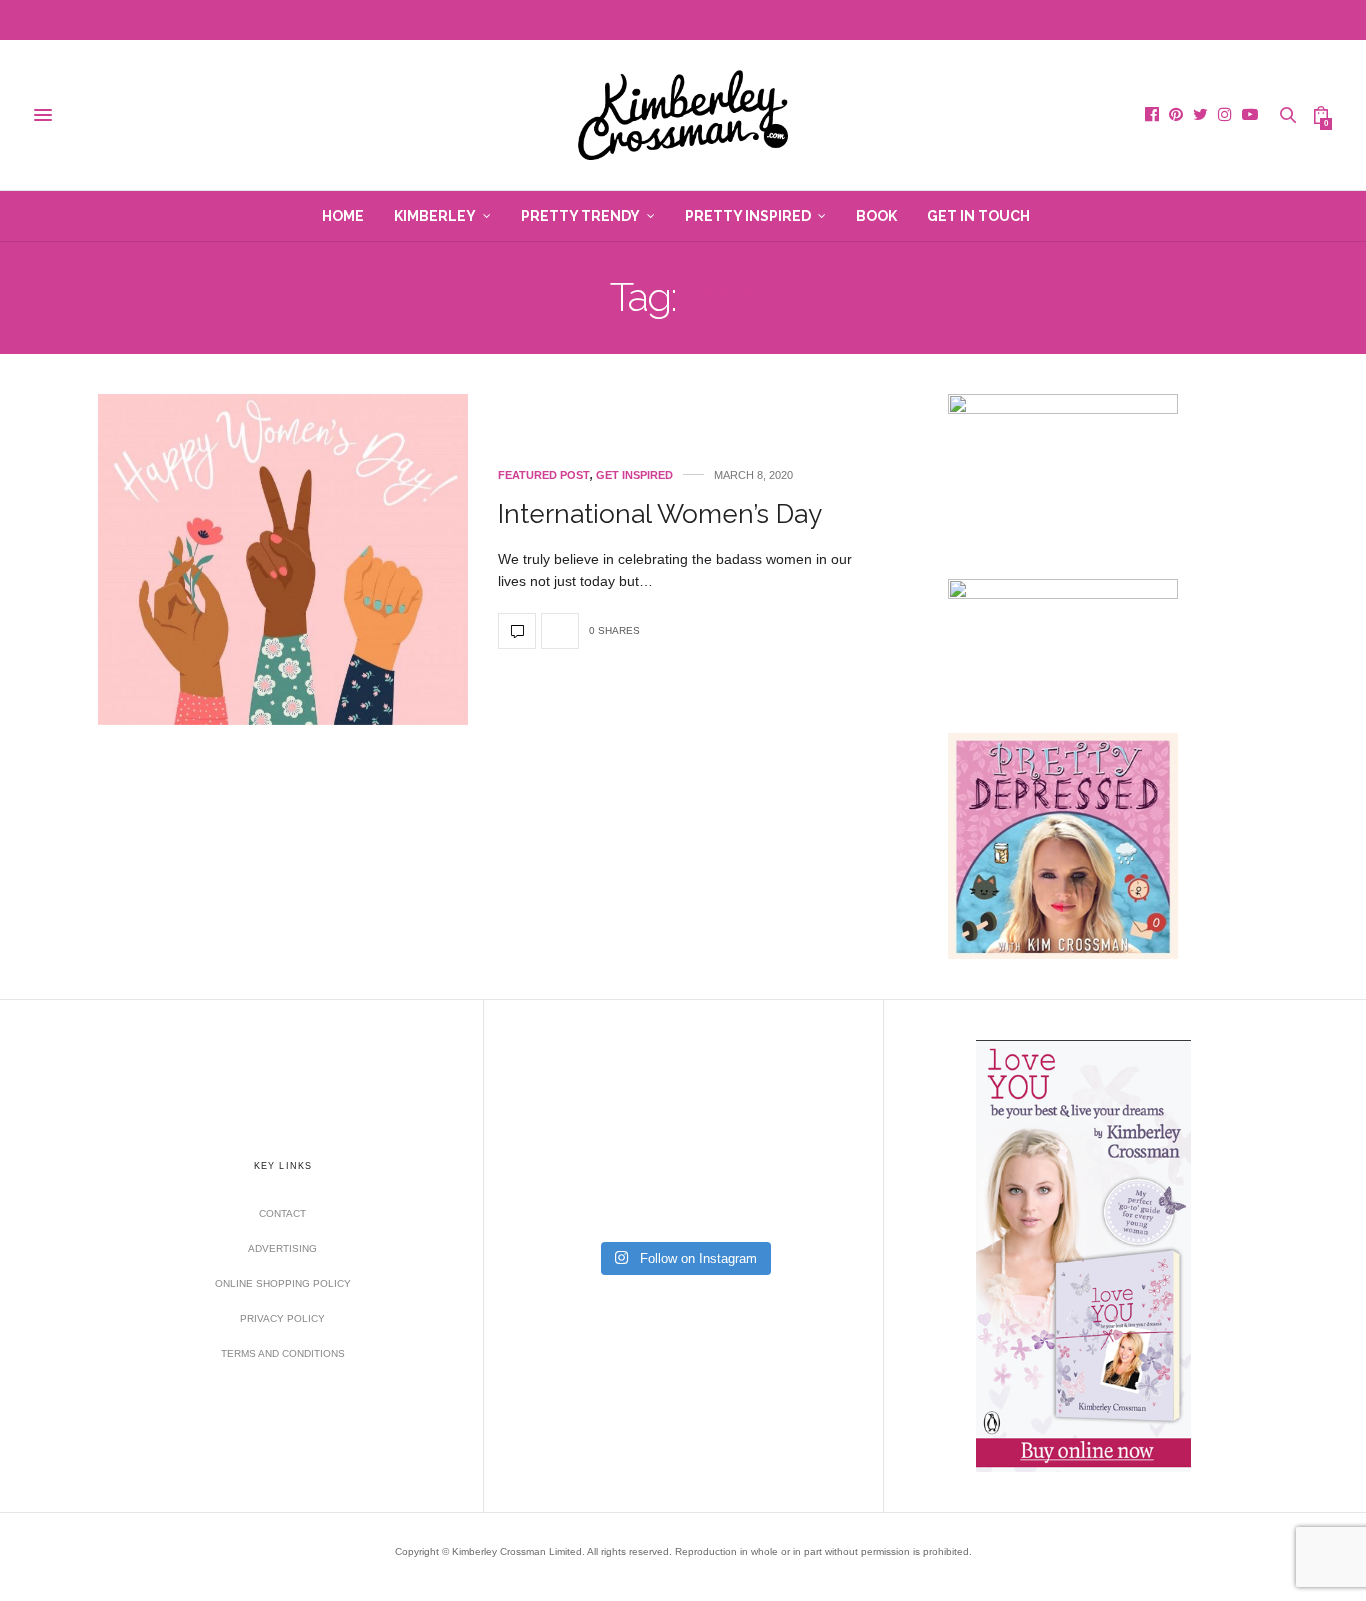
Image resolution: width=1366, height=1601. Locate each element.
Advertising (282, 1248)
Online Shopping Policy (283, 1283)
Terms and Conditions (283, 1353)
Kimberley (435, 216)
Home (343, 216)
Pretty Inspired (748, 216)
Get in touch (978, 216)
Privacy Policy (282, 1318)
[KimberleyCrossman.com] (682, 115)
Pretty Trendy (580, 216)
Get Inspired (634, 475)
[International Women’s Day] (283, 559)
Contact (282, 1213)
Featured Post (544, 475)
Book (876, 216)
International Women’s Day (660, 514)
